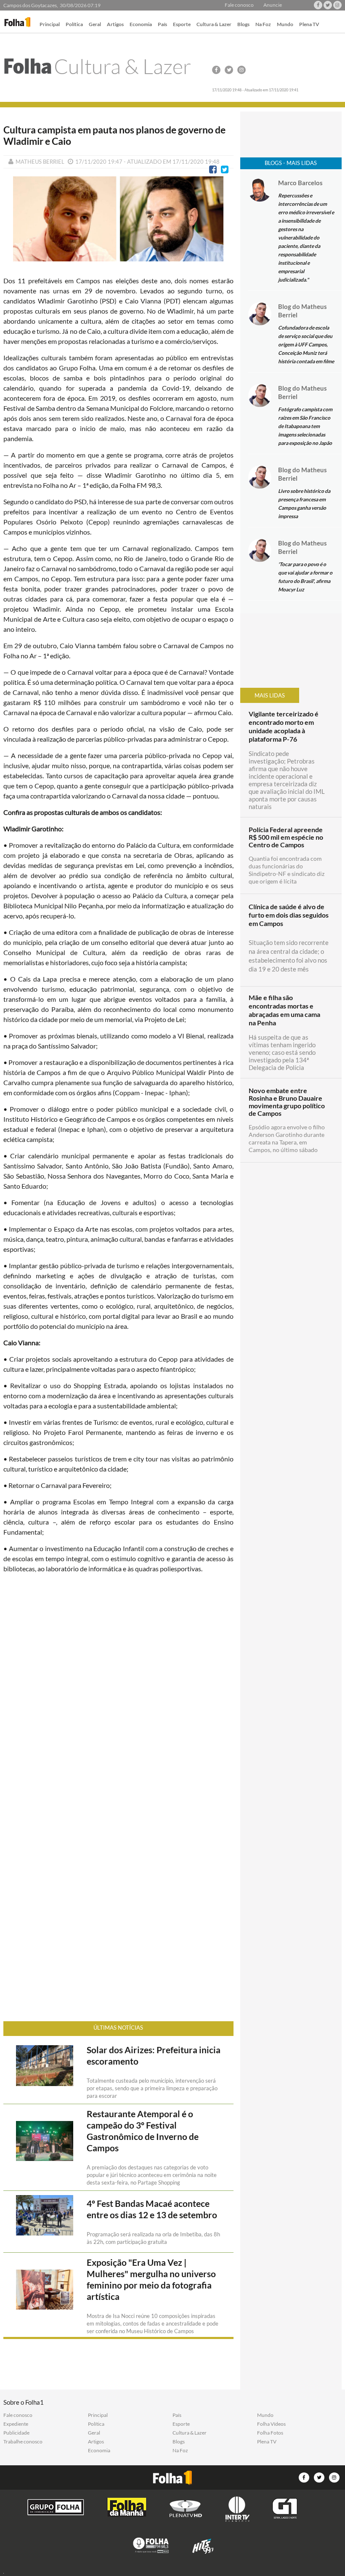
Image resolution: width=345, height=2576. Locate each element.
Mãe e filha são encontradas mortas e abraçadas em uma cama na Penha (284, 1010)
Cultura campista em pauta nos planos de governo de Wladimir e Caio (114, 136)
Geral (95, 25)
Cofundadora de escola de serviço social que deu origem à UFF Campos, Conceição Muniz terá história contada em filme (306, 345)
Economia (141, 25)
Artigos (115, 25)
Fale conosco (239, 5)
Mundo (285, 25)
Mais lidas (270, 695)
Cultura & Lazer (214, 25)
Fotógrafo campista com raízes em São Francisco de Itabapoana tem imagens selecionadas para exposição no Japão (305, 426)
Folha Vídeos (271, 2424)
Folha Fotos (270, 2433)
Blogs (243, 25)
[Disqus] (118, 1692)
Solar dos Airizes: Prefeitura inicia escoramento (154, 2056)
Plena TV (309, 25)
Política (74, 25)
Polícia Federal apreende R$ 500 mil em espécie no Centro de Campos (286, 837)
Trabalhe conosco (23, 2442)
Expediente (16, 2424)
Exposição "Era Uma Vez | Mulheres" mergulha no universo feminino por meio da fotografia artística (151, 2279)
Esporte (182, 25)
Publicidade (16, 2433)
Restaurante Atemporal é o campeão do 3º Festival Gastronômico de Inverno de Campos (143, 2131)
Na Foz (263, 25)
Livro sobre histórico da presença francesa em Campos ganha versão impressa (304, 504)
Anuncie (273, 5)
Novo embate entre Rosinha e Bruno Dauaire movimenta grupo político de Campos (287, 1102)
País (162, 25)
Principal (50, 25)
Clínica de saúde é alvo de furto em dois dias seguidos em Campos (289, 915)
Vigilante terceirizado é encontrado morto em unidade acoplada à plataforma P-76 (284, 726)
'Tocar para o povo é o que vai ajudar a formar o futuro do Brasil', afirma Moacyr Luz (305, 577)
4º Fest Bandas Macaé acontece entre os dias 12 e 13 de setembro (152, 2209)
